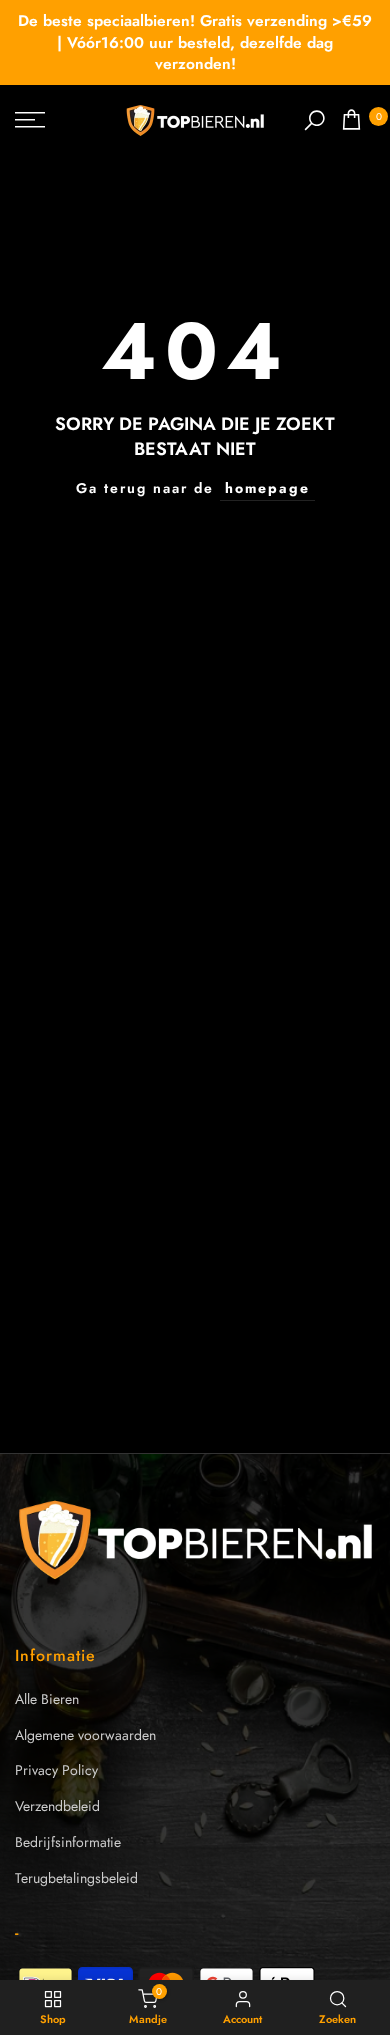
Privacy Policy (56, 1770)
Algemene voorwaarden (85, 1735)
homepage (267, 488)
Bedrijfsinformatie (68, 1842)
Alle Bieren (47, 1699)
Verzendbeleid (57, 1806)
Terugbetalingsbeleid (76, 1878)
